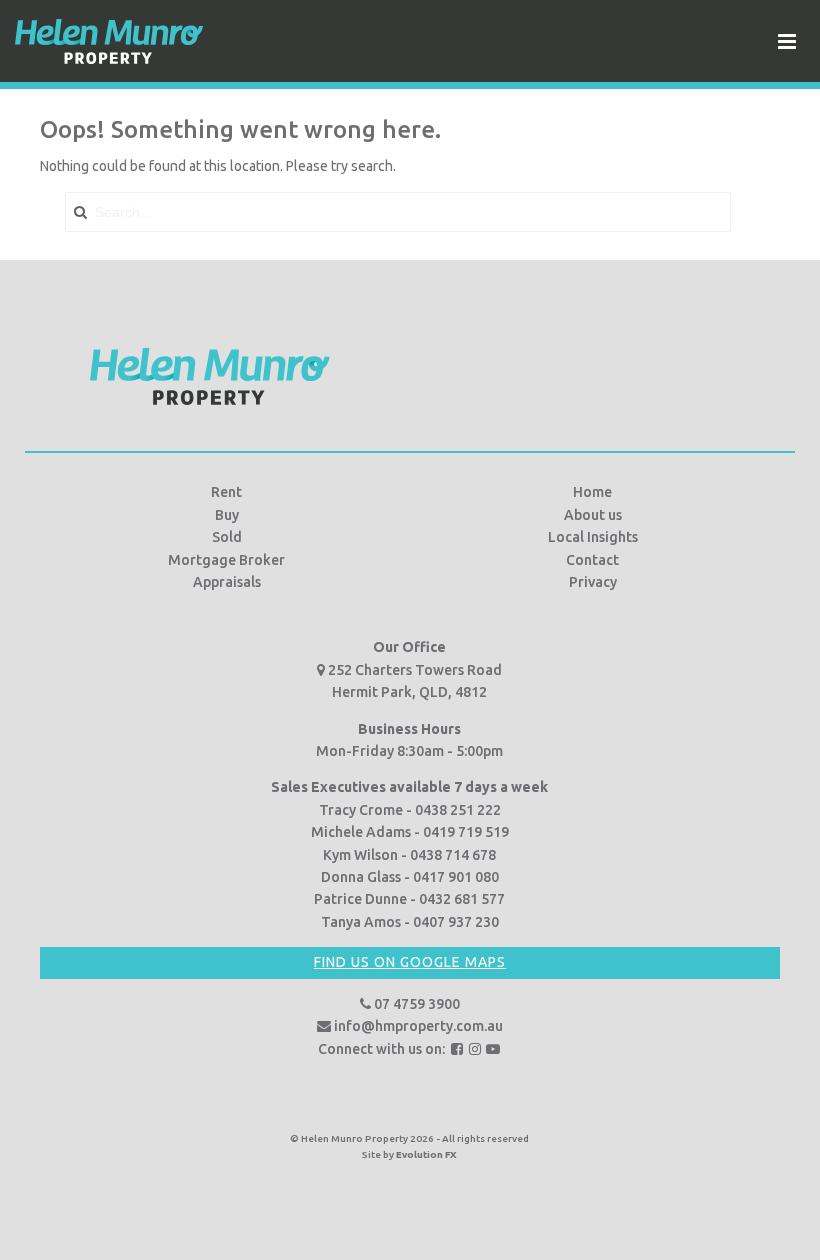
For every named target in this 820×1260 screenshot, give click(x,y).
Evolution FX (426, 1154)
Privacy (593, 582)
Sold (227, 537)
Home (592, 492)
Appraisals (227, 582)
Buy (227, 515)
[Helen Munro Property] (109, 41)
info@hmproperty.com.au (417, 1026)
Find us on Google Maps (410, 962)
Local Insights (593, 537)
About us (593, 515)
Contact (592, 560)
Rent (226, 492)
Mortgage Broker (226, 560)
